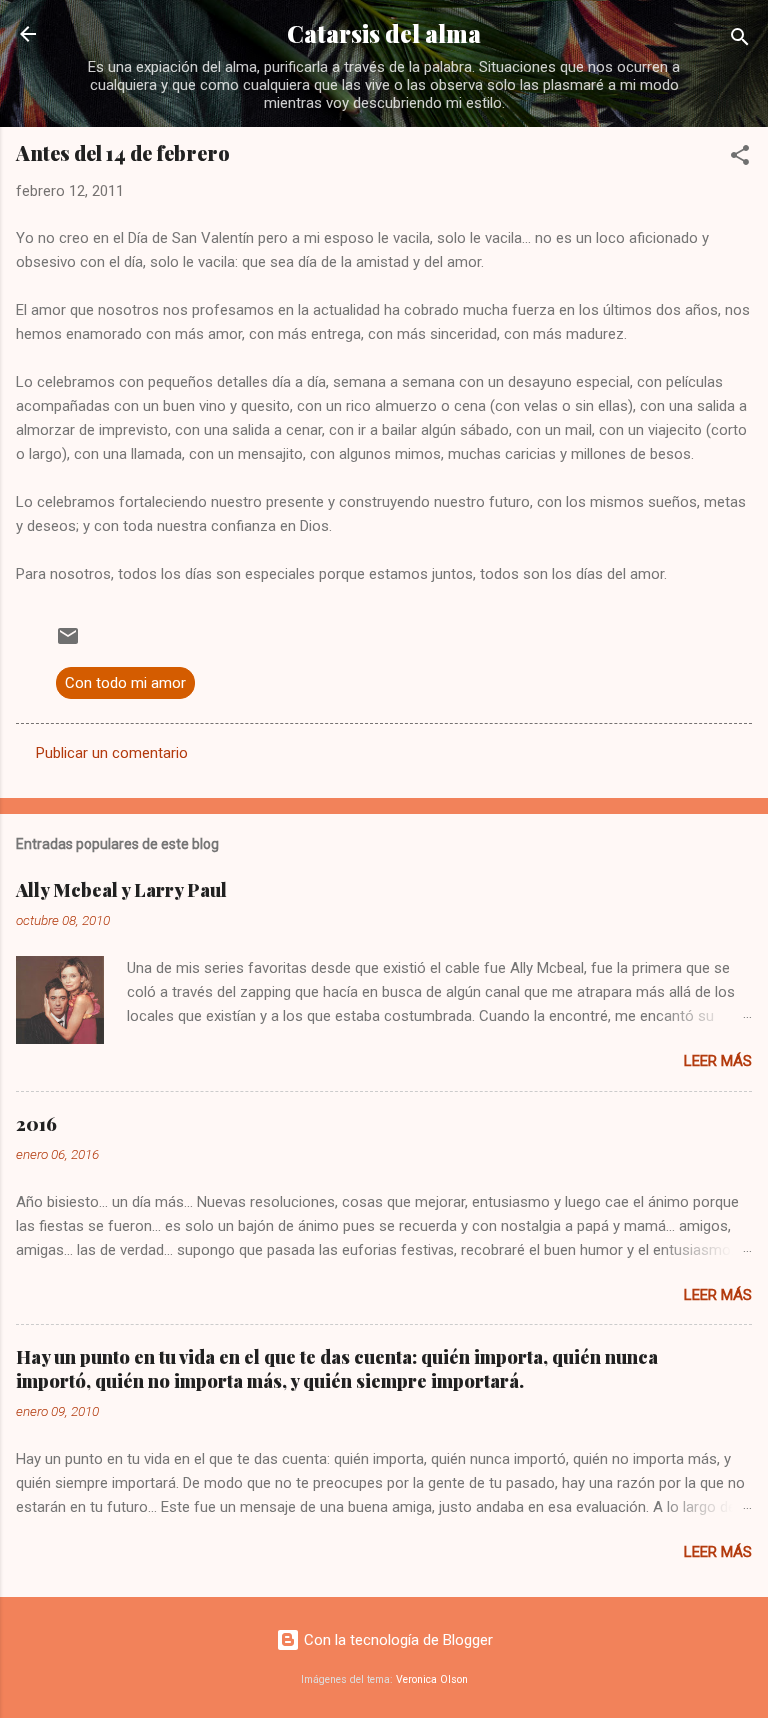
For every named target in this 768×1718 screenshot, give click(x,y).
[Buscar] (740, 40)
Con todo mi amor (125, 683)
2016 (36, 1124)
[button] (740, 158)
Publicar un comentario (112, 753)
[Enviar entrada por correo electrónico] (68, 643)
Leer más (718, 1061)
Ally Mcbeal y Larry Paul (121, 890)
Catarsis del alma (384, 33)
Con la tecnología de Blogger (396, 1640)
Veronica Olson (432, 1679)
